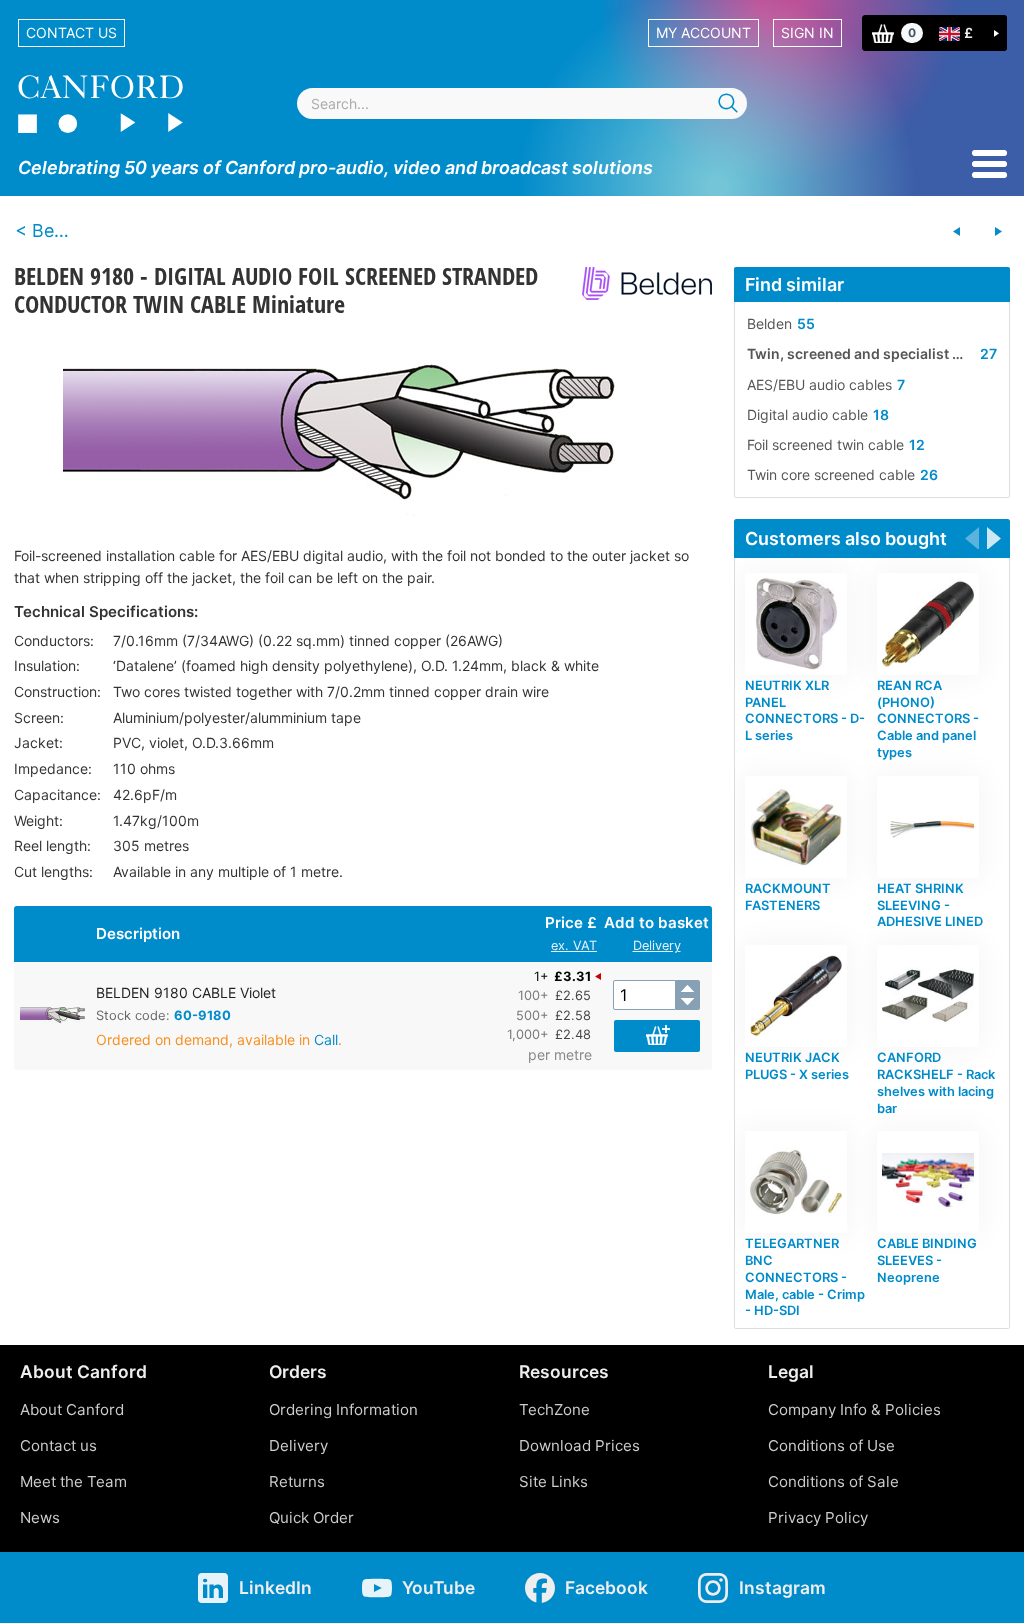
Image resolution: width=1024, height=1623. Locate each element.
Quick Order (311, 1517)
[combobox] (522, 103)
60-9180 (202, 1015)
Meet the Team (73, 1481)
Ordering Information (343, 1409)
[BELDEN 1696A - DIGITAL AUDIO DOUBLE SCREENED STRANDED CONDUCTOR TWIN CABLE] (957, 232)
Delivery (657, 945)
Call (326, 1039)
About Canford (72, 1409)
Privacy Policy (818, 1517)
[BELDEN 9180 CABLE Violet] (363, 426)
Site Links (553, 1481)
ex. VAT (574, 945)
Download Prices (579, 1445)
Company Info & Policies (854, 1409)
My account (703, 32)
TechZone (554, 1409)
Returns (297, 1481)
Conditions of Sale (833, 1481)
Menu (989, 164)
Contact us (71, 32)
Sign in (807, 32)
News (40, 1517)
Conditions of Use (831, 1445)
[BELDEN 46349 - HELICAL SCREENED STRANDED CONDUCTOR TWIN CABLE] (998, 232)
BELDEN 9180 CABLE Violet (186, 992)
